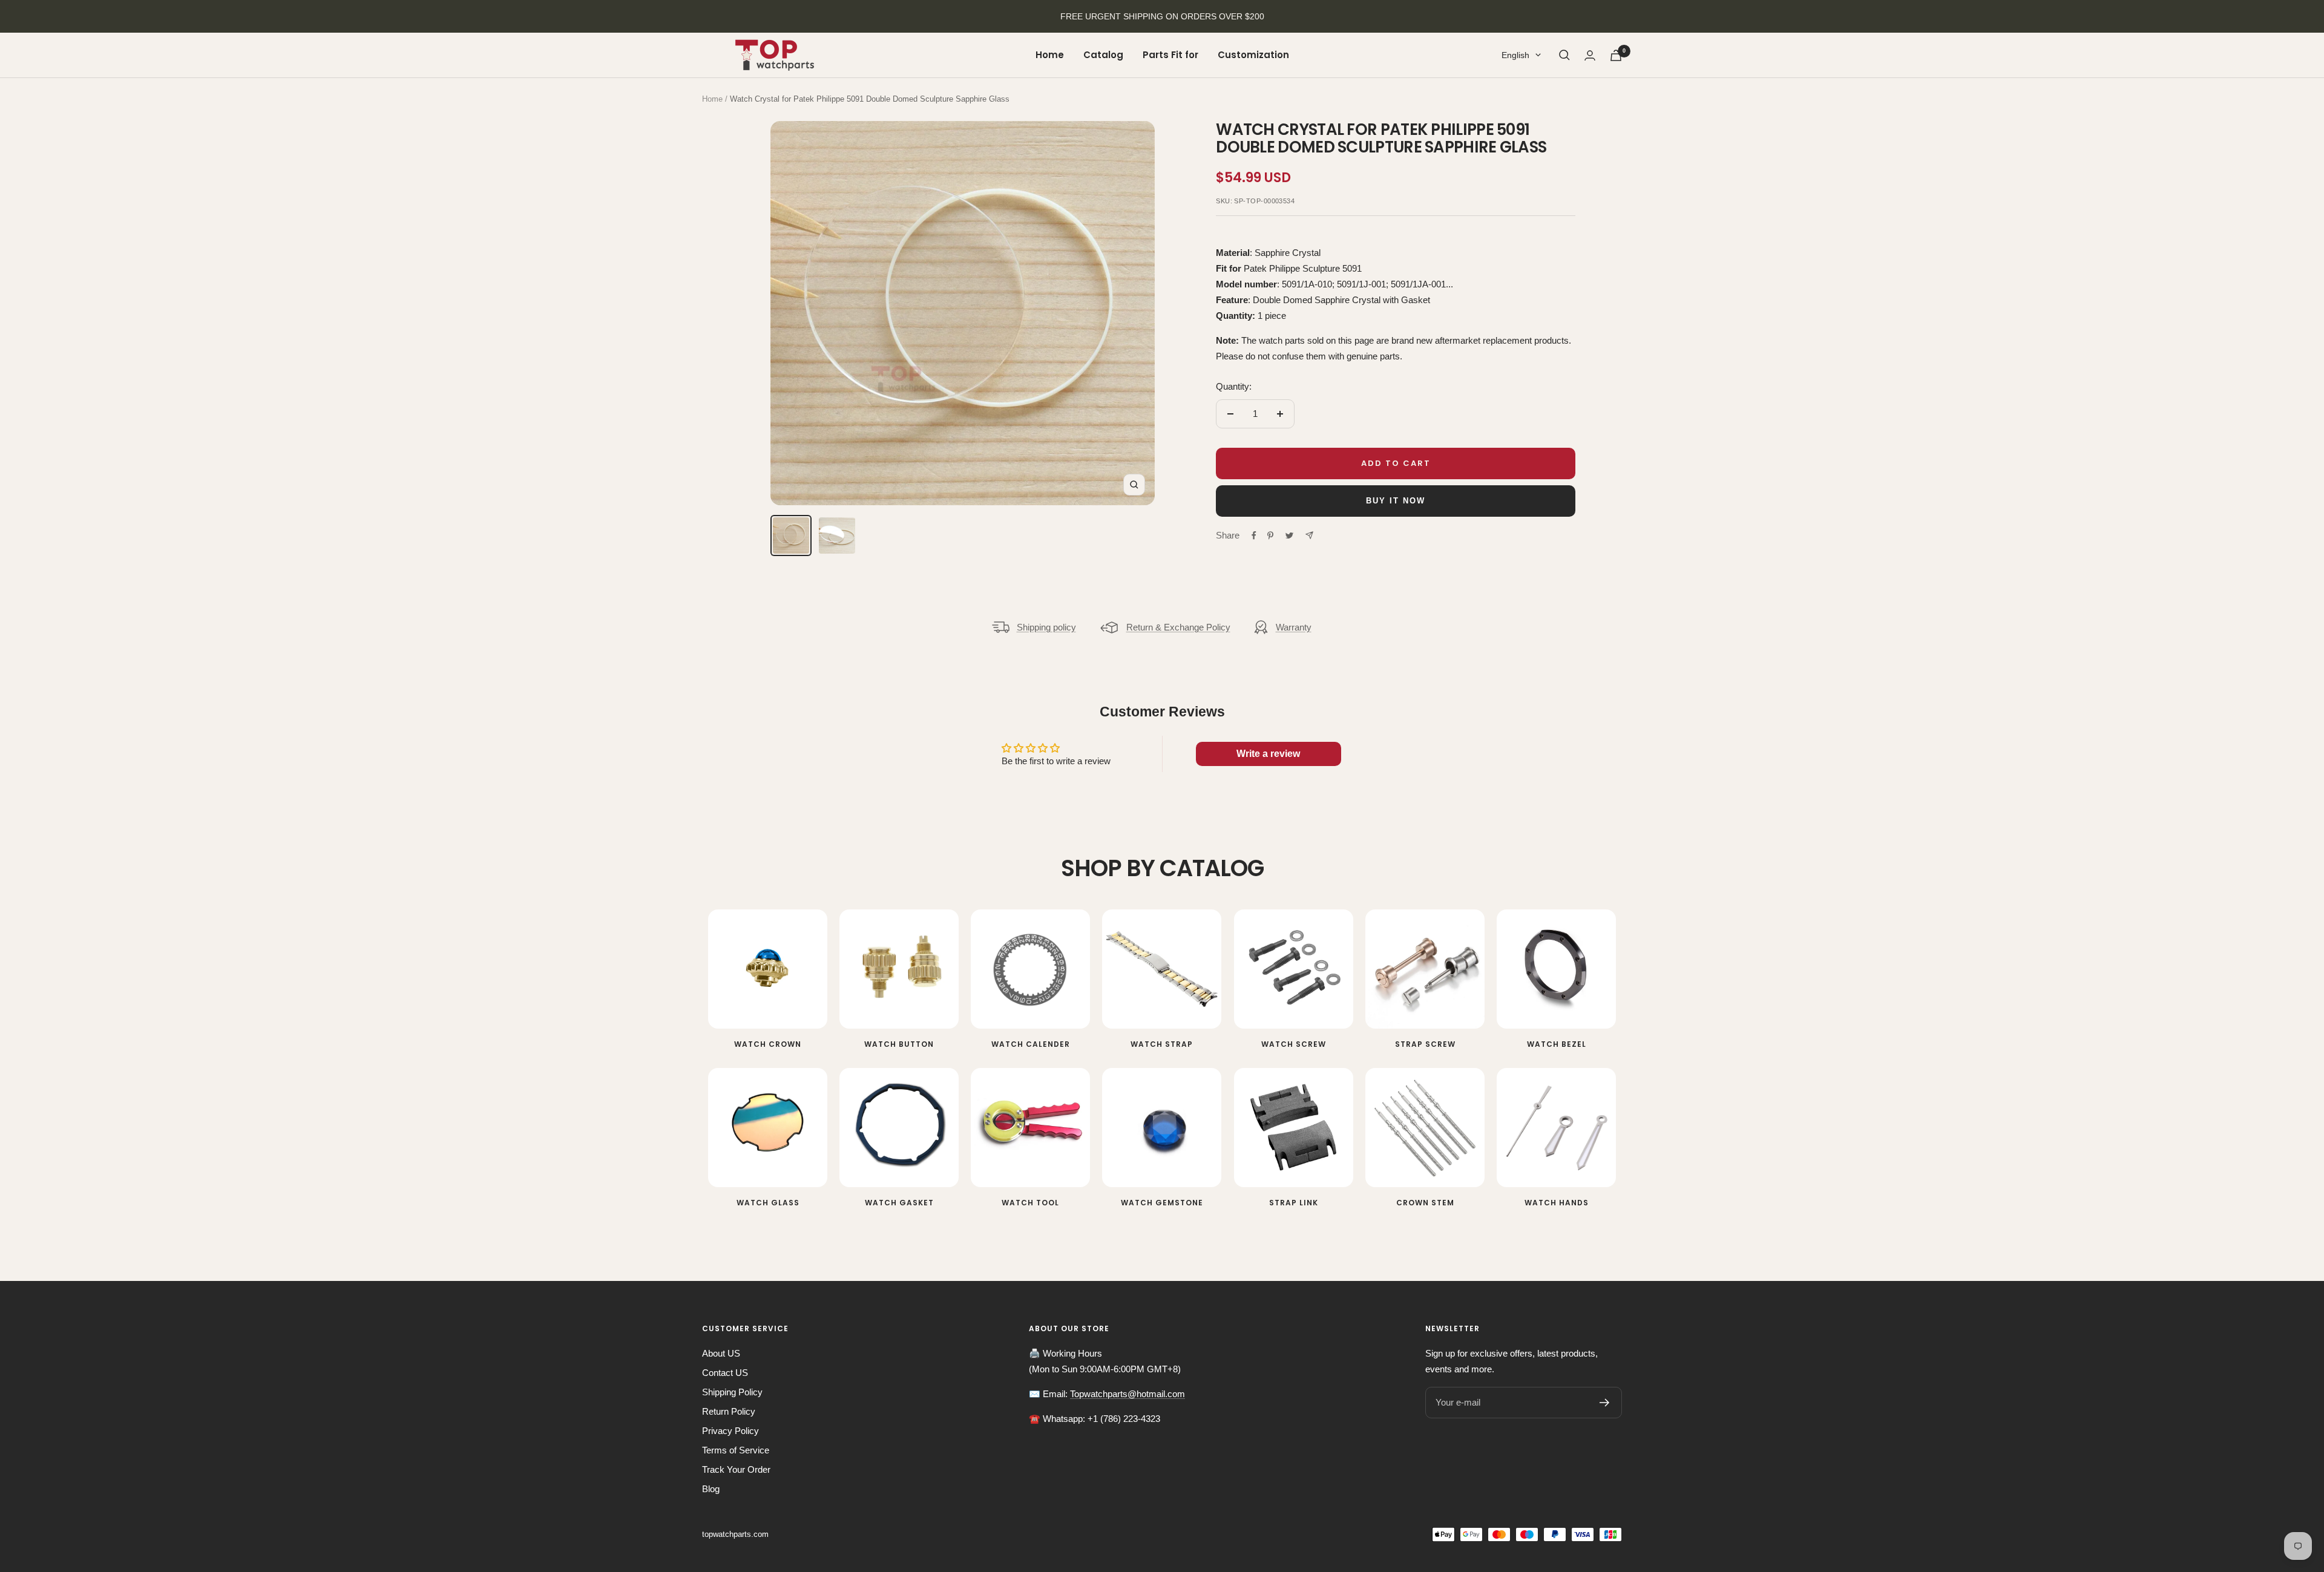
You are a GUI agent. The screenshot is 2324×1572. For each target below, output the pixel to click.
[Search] (1564, 55)
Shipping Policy (732, 1392)
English (1515, 55)
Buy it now (1396, 501)
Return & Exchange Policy (1178, 627)
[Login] (1590, 55)
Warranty (1294, 627)
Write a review (1268, 754)
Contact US (725, 1373)
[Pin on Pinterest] (1270, 535)
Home (1050, 55)
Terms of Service (736, 1450)
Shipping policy (1046, 627)
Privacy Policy (730, 1431)
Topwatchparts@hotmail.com (1128, 1394)
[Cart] (1616, 55)
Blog (711, 1489)
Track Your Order (736, 1469)
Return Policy (729, 1411)
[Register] (1605, 1403)
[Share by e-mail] (1309, 535)
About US (721, 1353)
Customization (1253, 55)
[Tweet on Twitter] (1289, 535)
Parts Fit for (1170, 55)
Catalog (1103, 55)
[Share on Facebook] (1254, 535)
